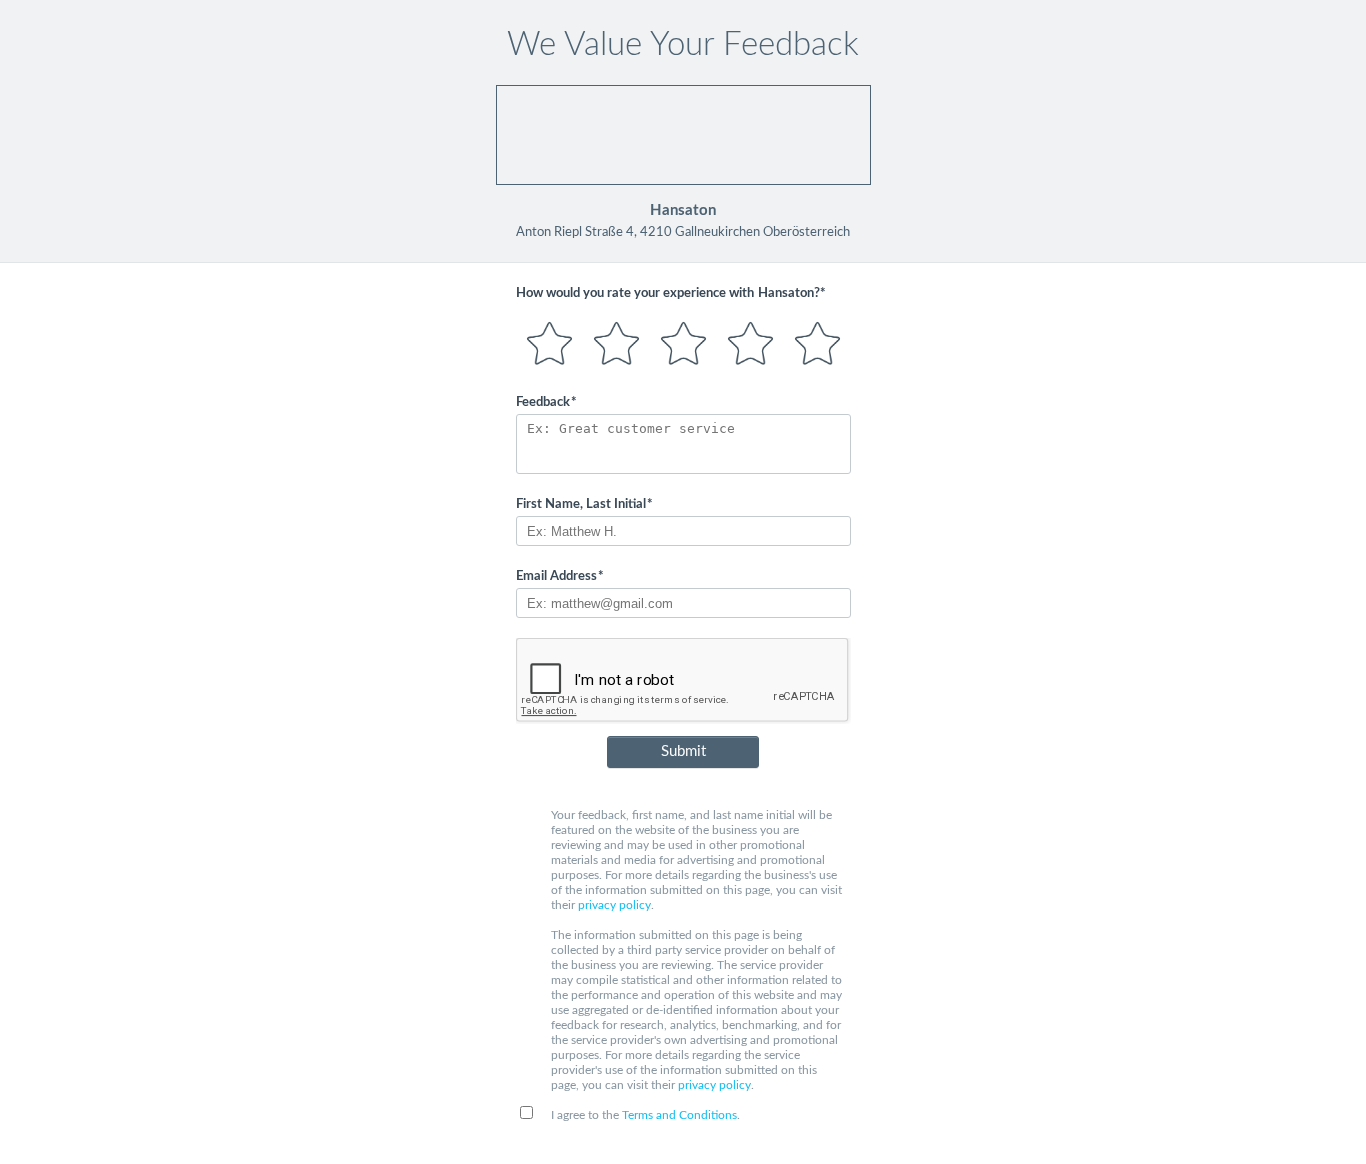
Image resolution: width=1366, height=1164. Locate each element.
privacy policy (614, 905)
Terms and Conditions (679, 1115)
